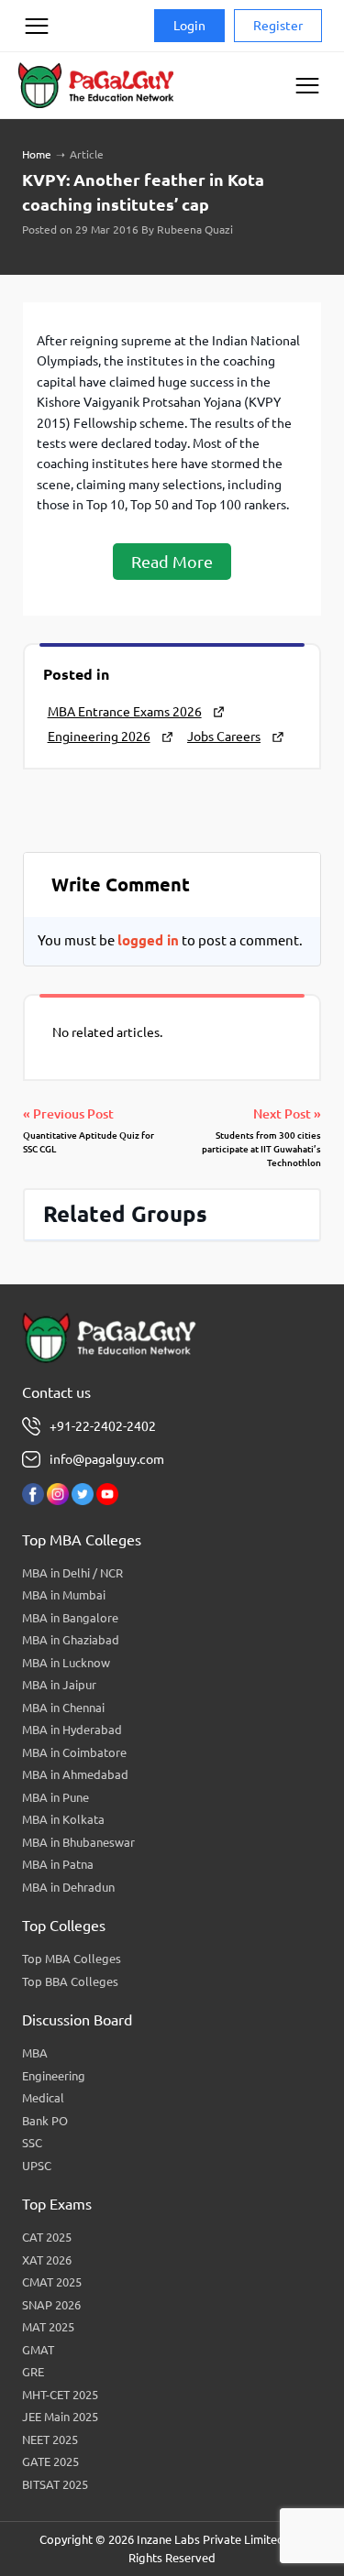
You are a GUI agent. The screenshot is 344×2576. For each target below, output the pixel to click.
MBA (35, 2053)
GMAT (38, 2350)
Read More (172, 562)
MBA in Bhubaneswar (78, 1842)
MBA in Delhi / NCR (72, 1573)
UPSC (37, 2166)
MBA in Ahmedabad (75, 1774)
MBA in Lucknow (66, 1663)
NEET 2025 (50, 2440)
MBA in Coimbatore (74, 1752)
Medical (43, 2098)
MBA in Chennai (63, 1708)
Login (189, 26)
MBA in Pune (55, 1797)
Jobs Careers (224, 737)
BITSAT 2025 (55, 2484)
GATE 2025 (50, 2461)
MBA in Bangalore (70, 1618)
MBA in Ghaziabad (71, 1640)
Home (37, 154)
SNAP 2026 (51, 2305)
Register (278, 26)
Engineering (54, 2076)
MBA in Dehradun (68, 1887)
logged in (148, 940)
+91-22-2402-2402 (103, 1426)
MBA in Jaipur (59, 1685)
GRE (33, 2372)
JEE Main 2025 (60, 2417)
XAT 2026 (47, 2260)
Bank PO (45, 2121)
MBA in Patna (58, 1864)
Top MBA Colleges (72, 1959)
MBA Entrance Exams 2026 (125, 712)
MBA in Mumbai (64, 1595)
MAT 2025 (48, 2327)
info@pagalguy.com (107, 1459)
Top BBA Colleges (70, 1981)
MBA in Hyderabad (72, 1730)
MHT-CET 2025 (60, 2395)
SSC (32, 2143)
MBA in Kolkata (63, 1819)
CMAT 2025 (52, 2282)
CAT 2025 (47, 2237)
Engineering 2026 (99, 737)
